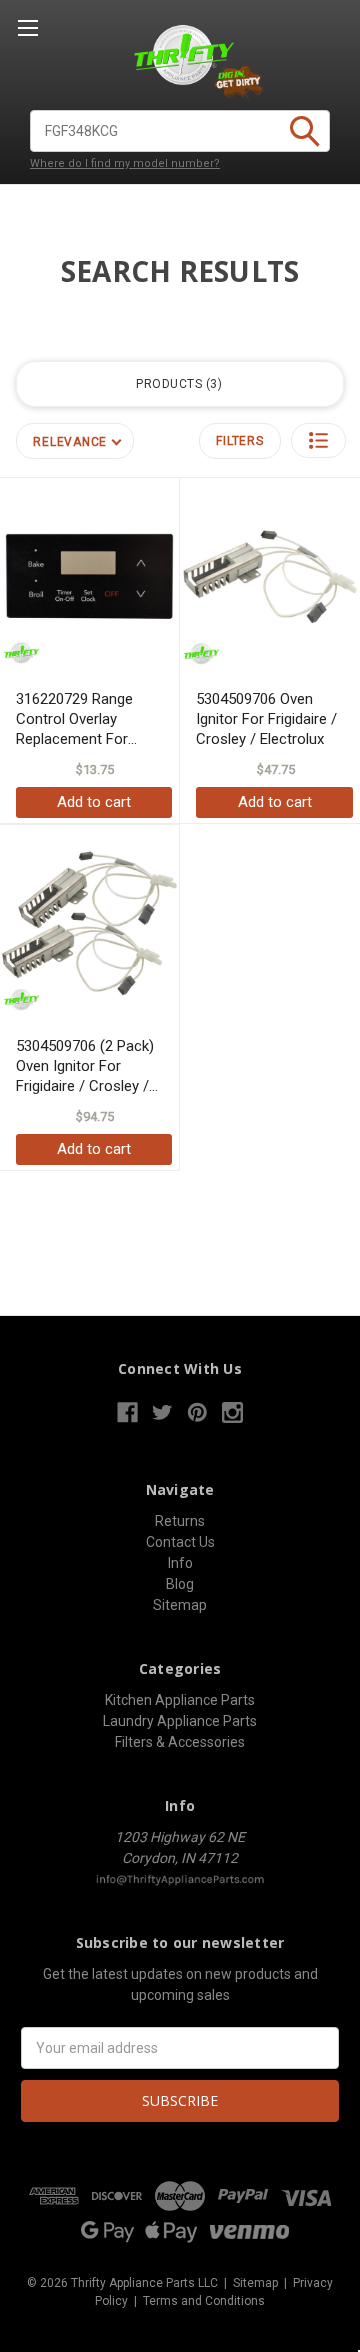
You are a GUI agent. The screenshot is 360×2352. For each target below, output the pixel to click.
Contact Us (180, 1542)
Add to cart (94, 802)
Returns (180, 1521)
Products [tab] (177, 384)
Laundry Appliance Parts (180, 1721)
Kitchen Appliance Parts (180, 1700)
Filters (239, 441)
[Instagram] (232, 1412)
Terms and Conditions (204, 2301)
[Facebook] (127, 1412)
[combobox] (180, 131)
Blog (180, 1584)
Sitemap (180, 1605)
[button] (318, 440)
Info (180, 1563)
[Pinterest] (197, 1412)
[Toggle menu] (27, 27)
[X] (162, 1412)
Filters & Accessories (180, 1742)
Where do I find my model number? (125, 163)
